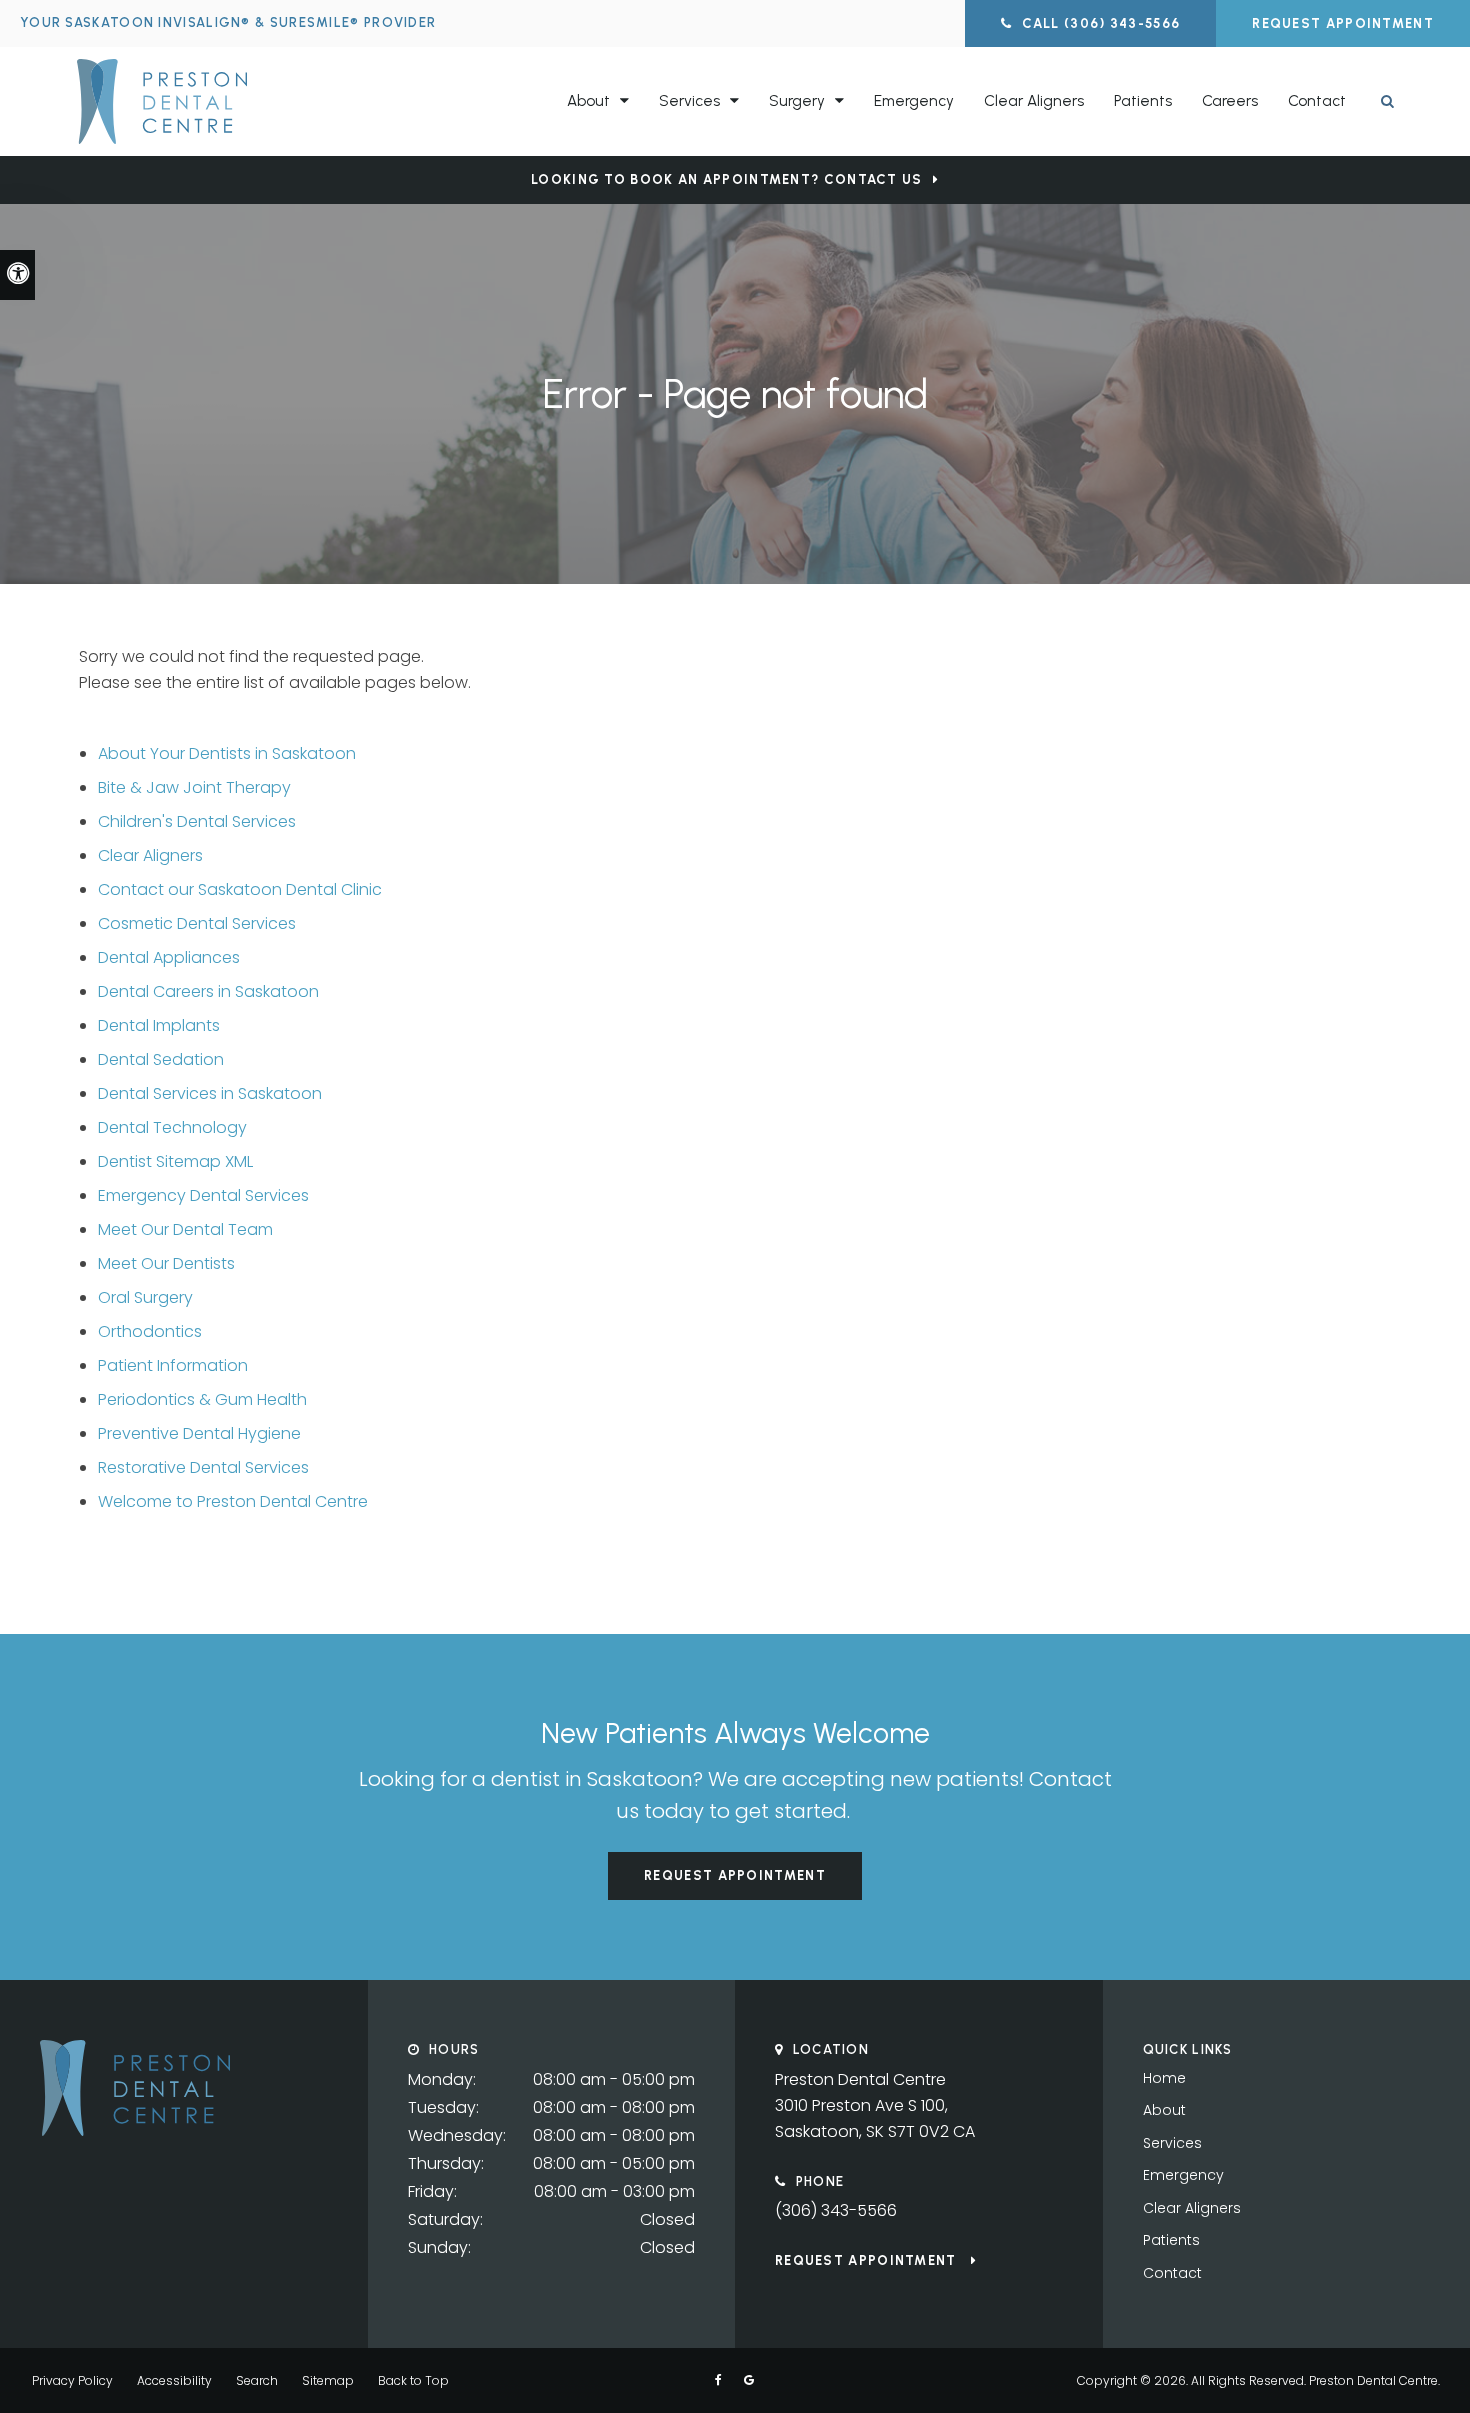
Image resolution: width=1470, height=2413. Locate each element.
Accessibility (174, 2380)
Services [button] (689, 101)
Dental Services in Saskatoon (210, 1093)
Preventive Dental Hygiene (199, 1433)
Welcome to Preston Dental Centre (233, 1501)
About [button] (588, 101)
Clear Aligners (1034, 101)
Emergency (914, 101)
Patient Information (173, 1365)
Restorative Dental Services (203, 1467)
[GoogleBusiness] (749, 2380)
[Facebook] (718, 2380)
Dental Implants (159, 1025)
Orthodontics (150, 1331)
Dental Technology (172, 1127)
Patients (1143, 101)
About (1164, 2110)
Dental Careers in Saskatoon (208, 991)
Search (257, 2380)
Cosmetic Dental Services (197, 923)
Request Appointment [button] (1343, 23)
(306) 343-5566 (836, 2210)
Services (1172, 2143)
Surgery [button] (797, 101)
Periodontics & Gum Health (202, 1399)
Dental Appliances (169, 957)
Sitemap (328, 2380)
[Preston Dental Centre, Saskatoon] (135, 2130)
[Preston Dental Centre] (234, 102)
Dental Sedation (161, 1059)
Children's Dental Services (197, 821)
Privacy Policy (72, 2380)
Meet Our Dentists (166, 1263)
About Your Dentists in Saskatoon (227, 753)
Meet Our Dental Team (185, 1229)
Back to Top (413, 2380)
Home (1164, 2078)
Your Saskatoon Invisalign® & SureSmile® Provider (228, 22)
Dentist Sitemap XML (175, 1161)
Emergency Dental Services (203, 1195)
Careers (1230, 101)
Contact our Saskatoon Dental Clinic (240, 889)
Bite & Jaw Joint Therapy (194, 787)
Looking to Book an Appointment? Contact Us (727, 179)
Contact (1317, 101)
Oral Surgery (145, 1297)
